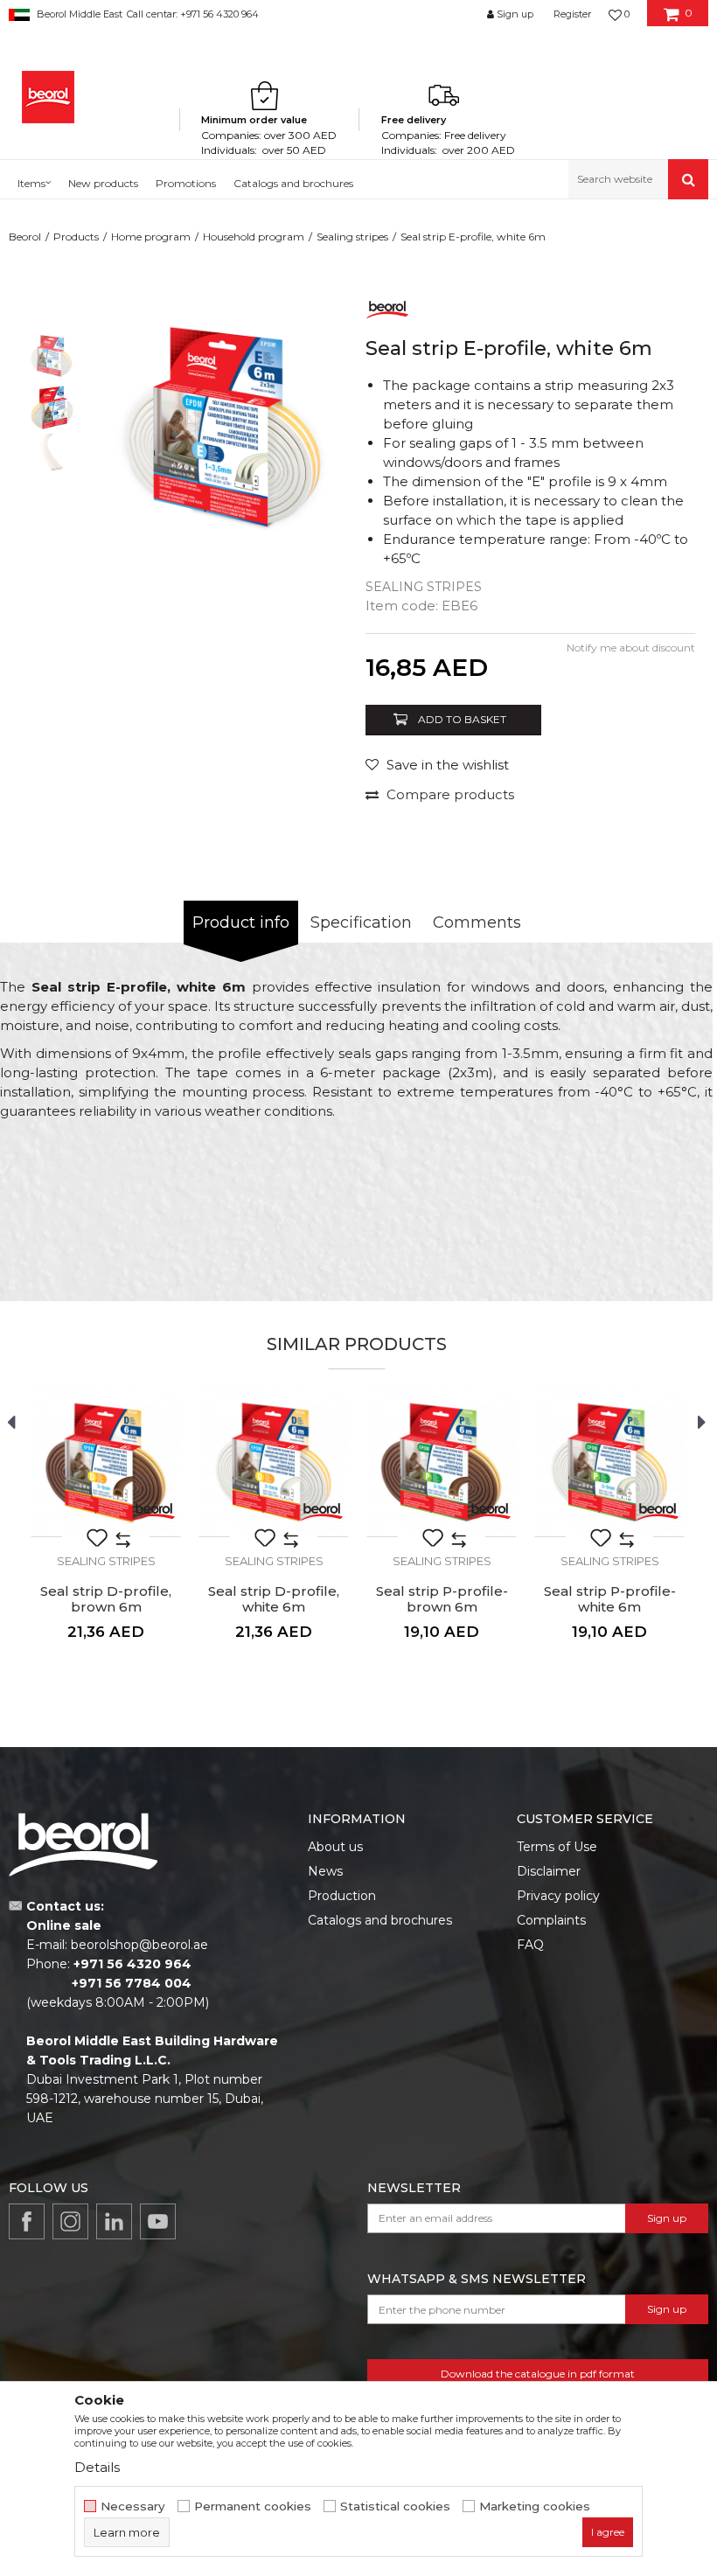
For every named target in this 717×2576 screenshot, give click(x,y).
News (325, 1871)
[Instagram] (70, 2221)
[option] (52, 355)
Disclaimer (549, 1871)
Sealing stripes (352, 237)
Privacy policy (558, 1896)
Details (97, 2467)
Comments (477, 922)
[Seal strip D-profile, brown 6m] (106, 1462)
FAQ (530, 1945)
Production (342, 1896)
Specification (361, 922)
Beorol (25, 237)
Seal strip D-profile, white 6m (274, 1599)
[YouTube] (158, 2221)
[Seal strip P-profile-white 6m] (609, 1462)
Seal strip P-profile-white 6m (610, 1599)
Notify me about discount (631, 647)
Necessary (133, 2506)
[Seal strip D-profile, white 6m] (274, 1462)
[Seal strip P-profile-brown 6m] (442, 1462)
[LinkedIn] (114, 2221)
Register (572, 14)
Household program (254, 237)
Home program (151, 237)
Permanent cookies (253, 2506)
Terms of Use (557, 1847)
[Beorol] (48, 97)
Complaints (551, 1920)
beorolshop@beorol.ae (139, 1945)
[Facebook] (27, 2221)
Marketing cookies (535, 2506)
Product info (241, 922)
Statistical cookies (395, 2506)
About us (335, 1847)
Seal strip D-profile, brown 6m (106, 1599)
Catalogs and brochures (380, 1920)
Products (76, 237)
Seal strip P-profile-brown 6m (442, 1599)
